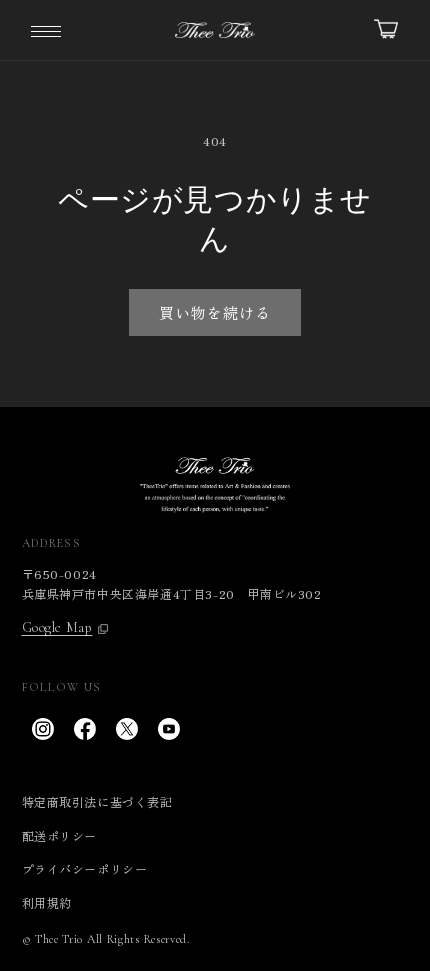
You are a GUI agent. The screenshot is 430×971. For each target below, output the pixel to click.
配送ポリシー (60, 835)
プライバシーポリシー (85, 868)
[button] (46, 30)
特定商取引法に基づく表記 (97, 801)
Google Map (57, 628)
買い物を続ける (215, 312)
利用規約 (47, 902)
